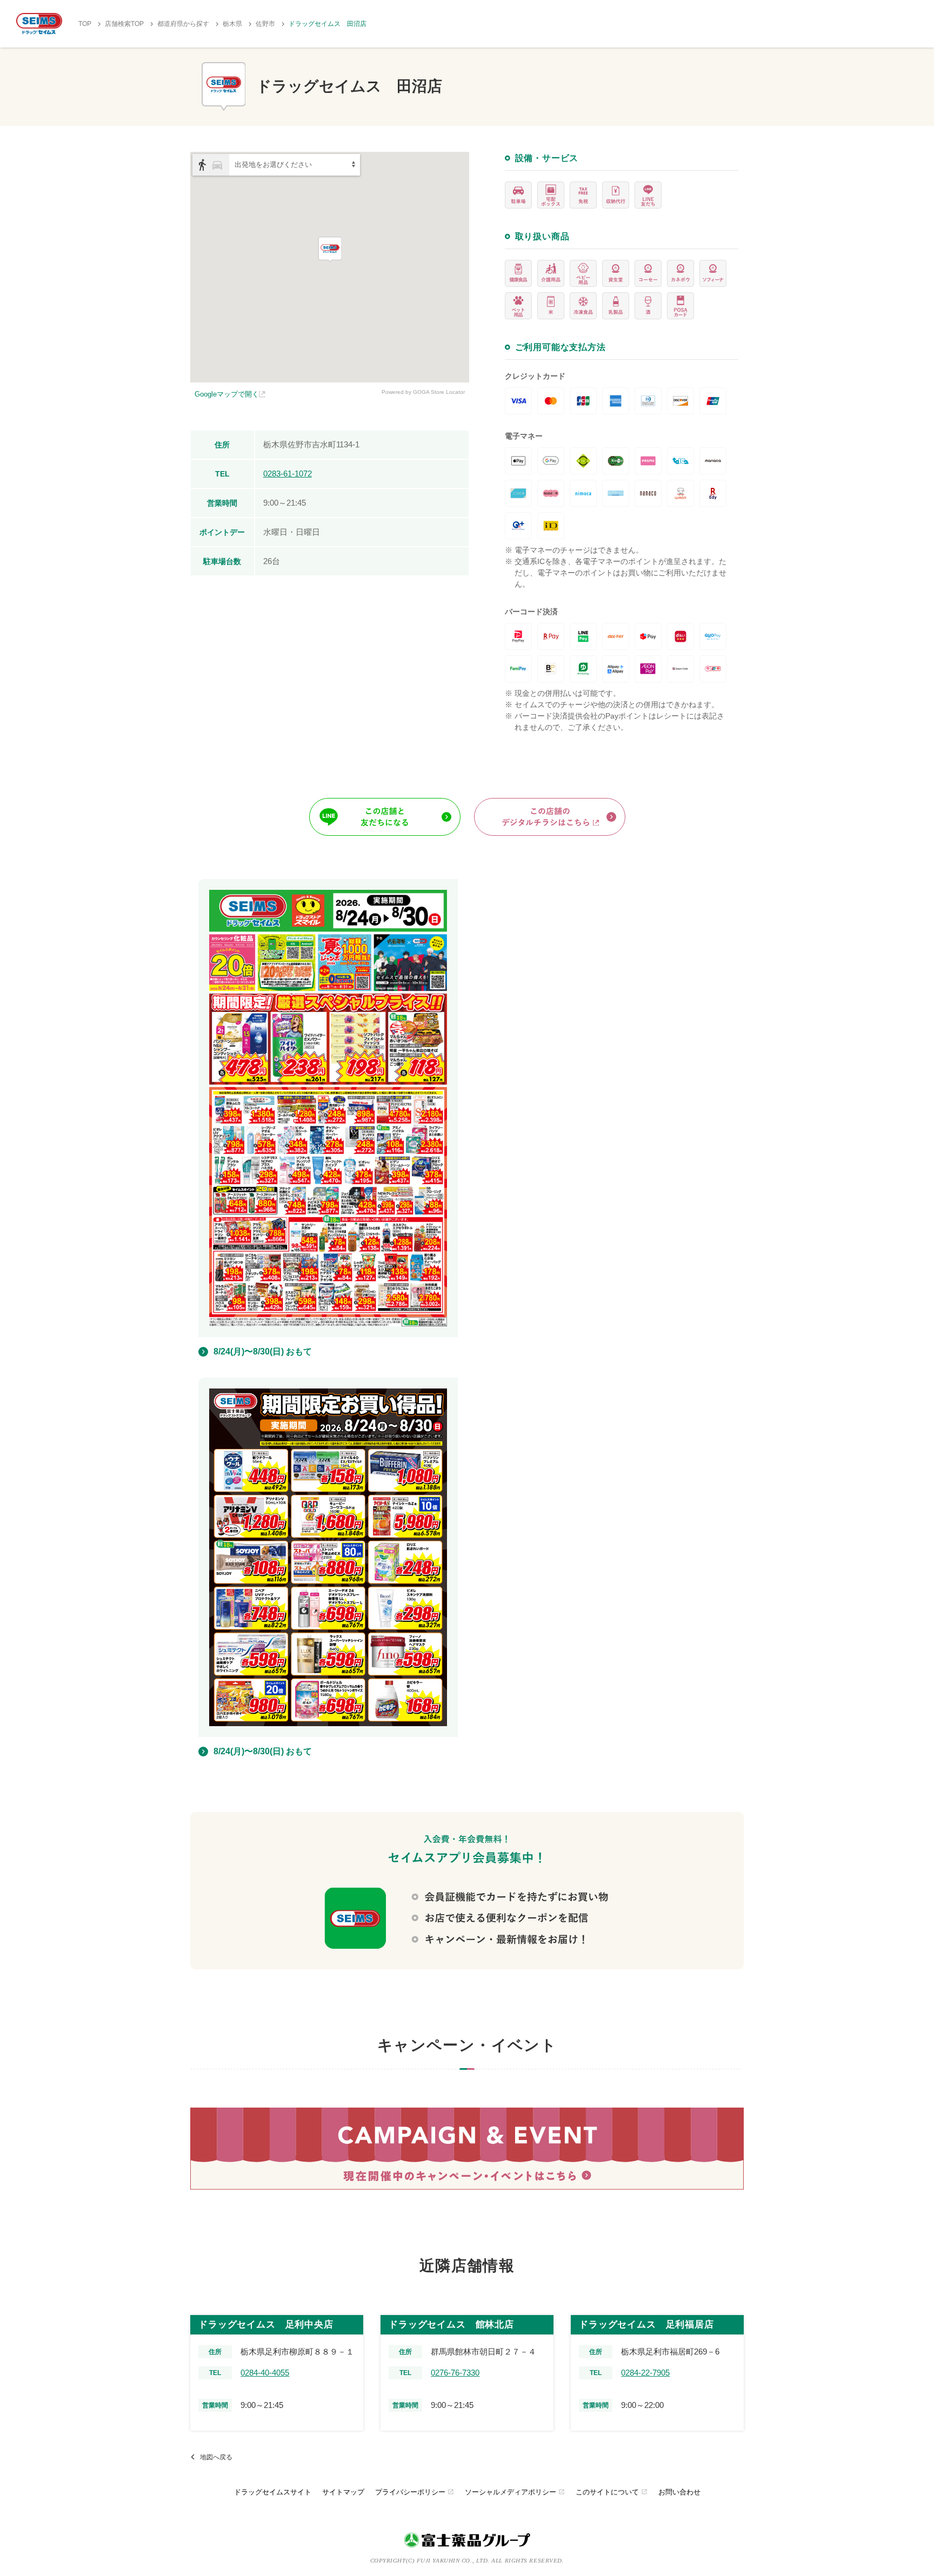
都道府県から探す (183, 24)
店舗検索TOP (124, 24)
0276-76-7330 (455, 2373)
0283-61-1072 (288, 474)
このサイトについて (612, 2492)
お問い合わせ (679, 2492)
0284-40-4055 (265, 2373)
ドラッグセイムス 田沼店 (328, 24)
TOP (85, 24)
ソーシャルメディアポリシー (515, 2492)
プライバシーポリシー (415, 2492)
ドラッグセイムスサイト (273, 2492)
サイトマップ (343, 2492)
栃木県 (232, 24)
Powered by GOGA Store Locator (423, 392)
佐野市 (265, 24)
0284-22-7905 (645, 2373)
